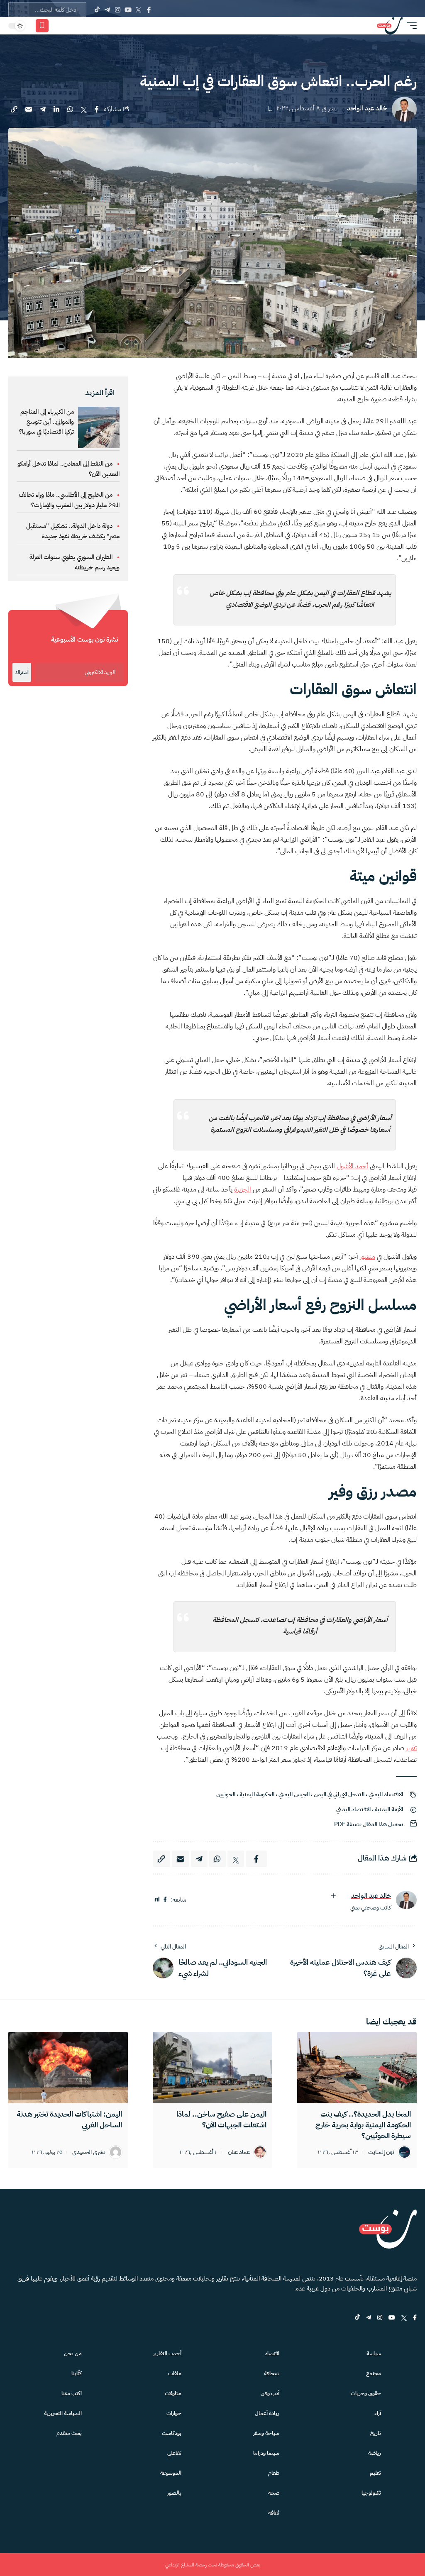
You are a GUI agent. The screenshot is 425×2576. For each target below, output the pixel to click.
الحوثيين (226, 1794)
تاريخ (376, 2433)
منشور (368, 1257)
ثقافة (274, 2513)
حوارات (174, 2413)
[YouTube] (128, 10)
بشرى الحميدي (89, 2152)
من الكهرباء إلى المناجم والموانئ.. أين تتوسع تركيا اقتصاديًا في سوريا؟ (46, 422)
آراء (378, 2413)
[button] (410, 26)
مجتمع (374, 2373)
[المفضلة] (42, 26)
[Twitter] (138, 10)
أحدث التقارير (167, 2353)
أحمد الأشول (352, 1166)
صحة (274, 2493)
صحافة (272, 2373)
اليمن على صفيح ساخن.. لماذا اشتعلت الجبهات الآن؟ (221, 2119)
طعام (274, 2473)
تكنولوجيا (371, 2493)
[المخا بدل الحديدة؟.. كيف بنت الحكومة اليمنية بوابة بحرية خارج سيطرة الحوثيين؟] (357, 2068)
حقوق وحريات (366, 2393)
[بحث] (71, 26)
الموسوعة (171, 2473)
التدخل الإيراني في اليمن (339, 1794)
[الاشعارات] (59, 26)
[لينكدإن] (157, 1900)
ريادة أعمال (267, 2413)
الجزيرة (243, 1189)
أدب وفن (270, 2393)
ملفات (175, 2373)
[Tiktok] (97, 10)
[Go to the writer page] (406, 1900)
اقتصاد (272, 2353)
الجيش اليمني (294, 1794)
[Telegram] (107, 10)
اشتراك (22, 672)
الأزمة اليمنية (389, 1809)
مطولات (173, 2393)
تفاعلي (174, 2453)
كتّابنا (77, 2373)
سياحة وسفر (266, 2433)
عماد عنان (239, 2152)
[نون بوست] (390, 26)
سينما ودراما (266, 2453)
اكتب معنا (72, 2393)
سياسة (374, 2353)
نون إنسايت (381, 2152)
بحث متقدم (69, 2433)
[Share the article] (97, 109)
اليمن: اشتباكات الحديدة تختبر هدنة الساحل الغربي (69, 2119)
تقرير (411, 1748)
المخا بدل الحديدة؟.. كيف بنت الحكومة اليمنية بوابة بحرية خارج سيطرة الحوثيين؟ (363, 2125)
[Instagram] (118, 10)
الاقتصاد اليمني (386, 1794)
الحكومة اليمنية (257, 1794)
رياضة (375, 2453)
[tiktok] (357, 2318)
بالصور (174, 2493)
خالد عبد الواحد (367, 109)
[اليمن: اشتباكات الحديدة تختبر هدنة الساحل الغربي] (68, 2068)
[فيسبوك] (165, 1900)
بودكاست (172, 2433)
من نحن (73, 2353)
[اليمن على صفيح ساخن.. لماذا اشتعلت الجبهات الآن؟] (212, 2068)
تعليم (375, 2473)
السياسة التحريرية (63, 2413)
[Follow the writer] (333, 1896)
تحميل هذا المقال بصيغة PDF (369, 1824)
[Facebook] (149, 10)
